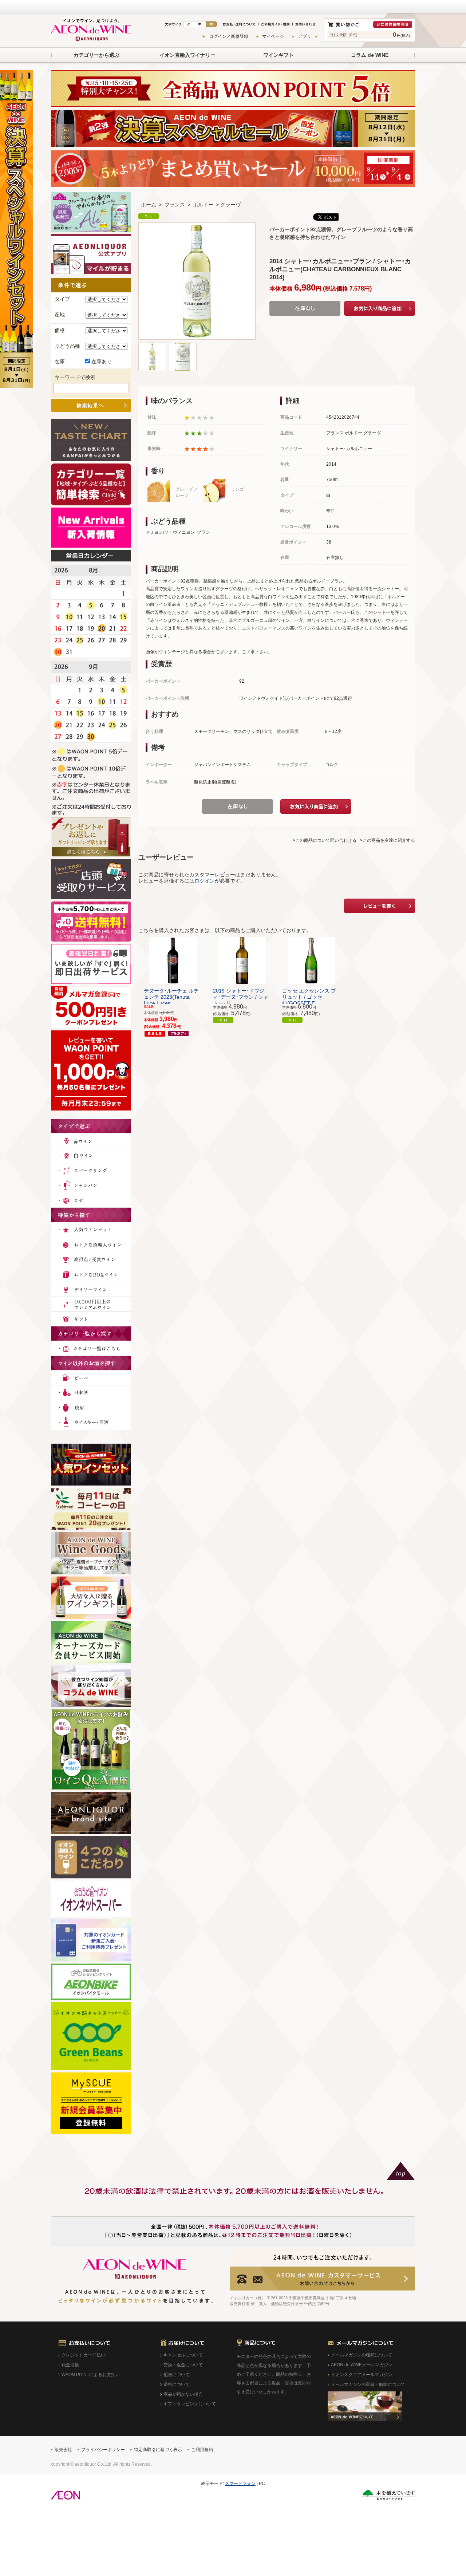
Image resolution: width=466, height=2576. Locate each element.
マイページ (273, 36)
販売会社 (63, 2450)
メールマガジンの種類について (362, 2355)
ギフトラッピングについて (190, 2404)
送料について (177, 2384)
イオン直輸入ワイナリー (187, 55)
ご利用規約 (202, 2450)
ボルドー (203, 205)
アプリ (305, 36)
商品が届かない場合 (183, 2394)
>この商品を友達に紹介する (388, 840)
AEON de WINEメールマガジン (362, 2365)
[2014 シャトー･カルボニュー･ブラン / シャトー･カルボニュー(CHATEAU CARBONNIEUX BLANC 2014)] (152, 346)
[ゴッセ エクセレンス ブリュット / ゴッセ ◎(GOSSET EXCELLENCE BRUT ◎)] (311, 960)
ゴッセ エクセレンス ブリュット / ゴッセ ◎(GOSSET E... (309, 997)
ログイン (205, 881)
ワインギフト (279, 55)
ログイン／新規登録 (229, 36)
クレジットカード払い (83, 2355)
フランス (175, 205)
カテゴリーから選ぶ (96, 55)
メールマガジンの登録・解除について (368, 2384)
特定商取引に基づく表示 (158, 2450)
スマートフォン (240, 2484)
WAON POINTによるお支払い (91, 2375)
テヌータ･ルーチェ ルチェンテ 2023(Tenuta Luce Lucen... (171, 997)
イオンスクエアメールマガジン (362, 2375)
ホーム (149, 205)
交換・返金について (183, 2365)
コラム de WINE (370, 55)
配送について (177, 2375)
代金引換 (70, 2365)
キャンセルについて (183, 2355)
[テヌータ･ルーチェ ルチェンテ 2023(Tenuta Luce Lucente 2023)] (173, 960)
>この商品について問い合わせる (325, 840)
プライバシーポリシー (103, 2450)
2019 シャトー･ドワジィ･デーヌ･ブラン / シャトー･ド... (241, 997)
